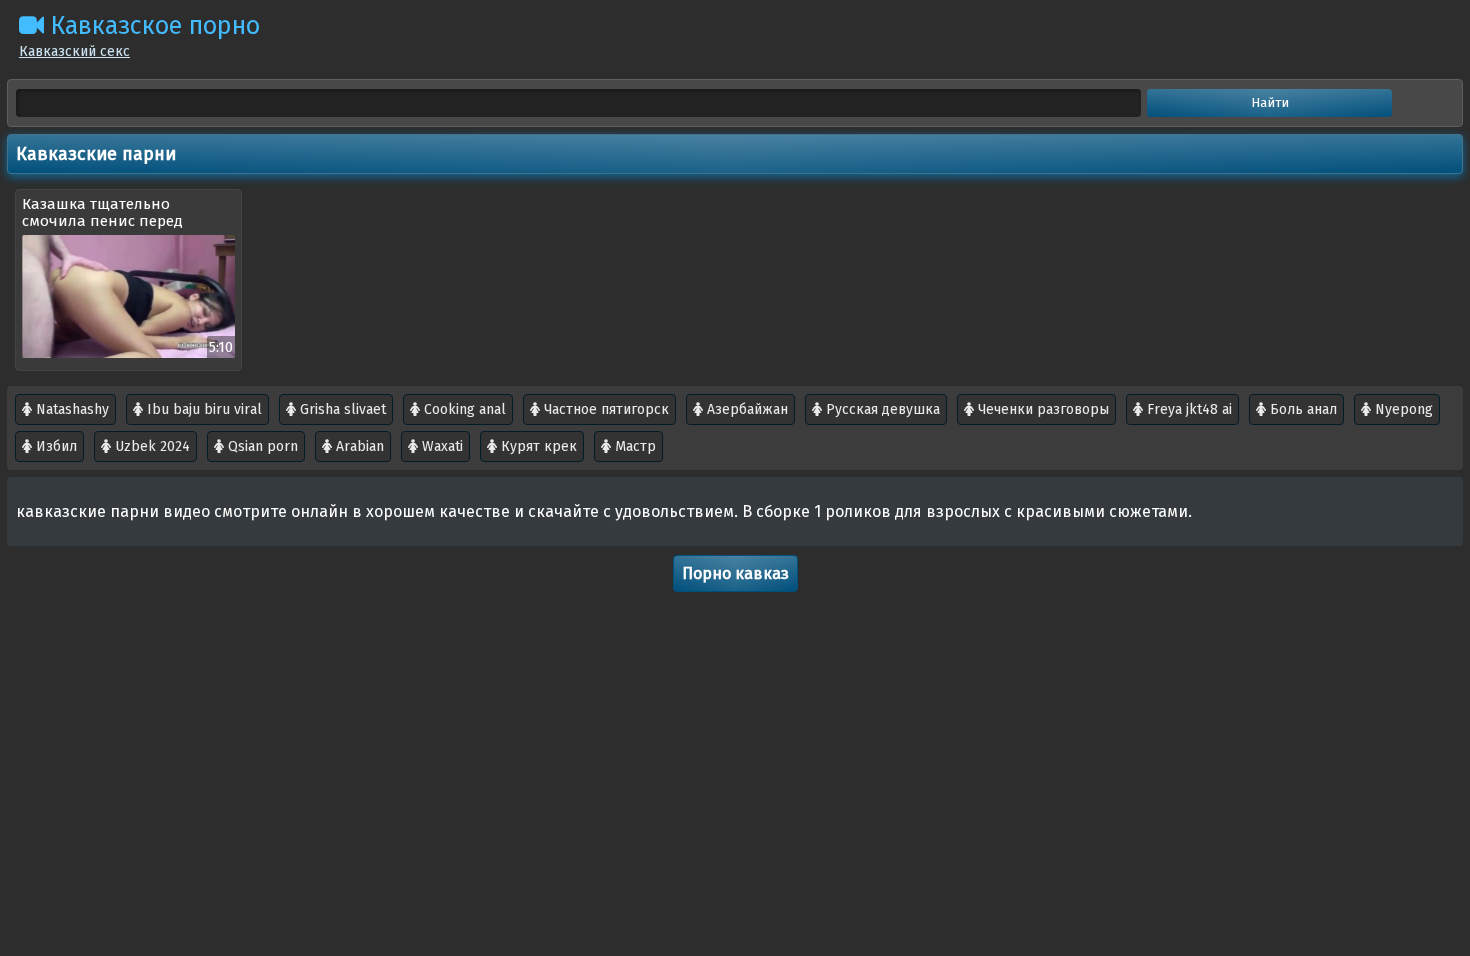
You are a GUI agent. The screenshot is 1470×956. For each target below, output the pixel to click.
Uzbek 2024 (150, 446)
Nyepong (1402, 409)
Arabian (358, 446)
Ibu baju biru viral (202, 409)
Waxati (440, 446)
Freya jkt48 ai (1187, 409)
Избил (54, 446)
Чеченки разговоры (1041, 409)
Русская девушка (881, 409)
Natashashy (70, 409)
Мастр (633, 446)
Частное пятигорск (604, 409)
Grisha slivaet (341, 409)
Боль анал (1301, 409)
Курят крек (537, 446)
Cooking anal (463, 409)
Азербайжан (745, 409)
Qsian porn (261, 446)
